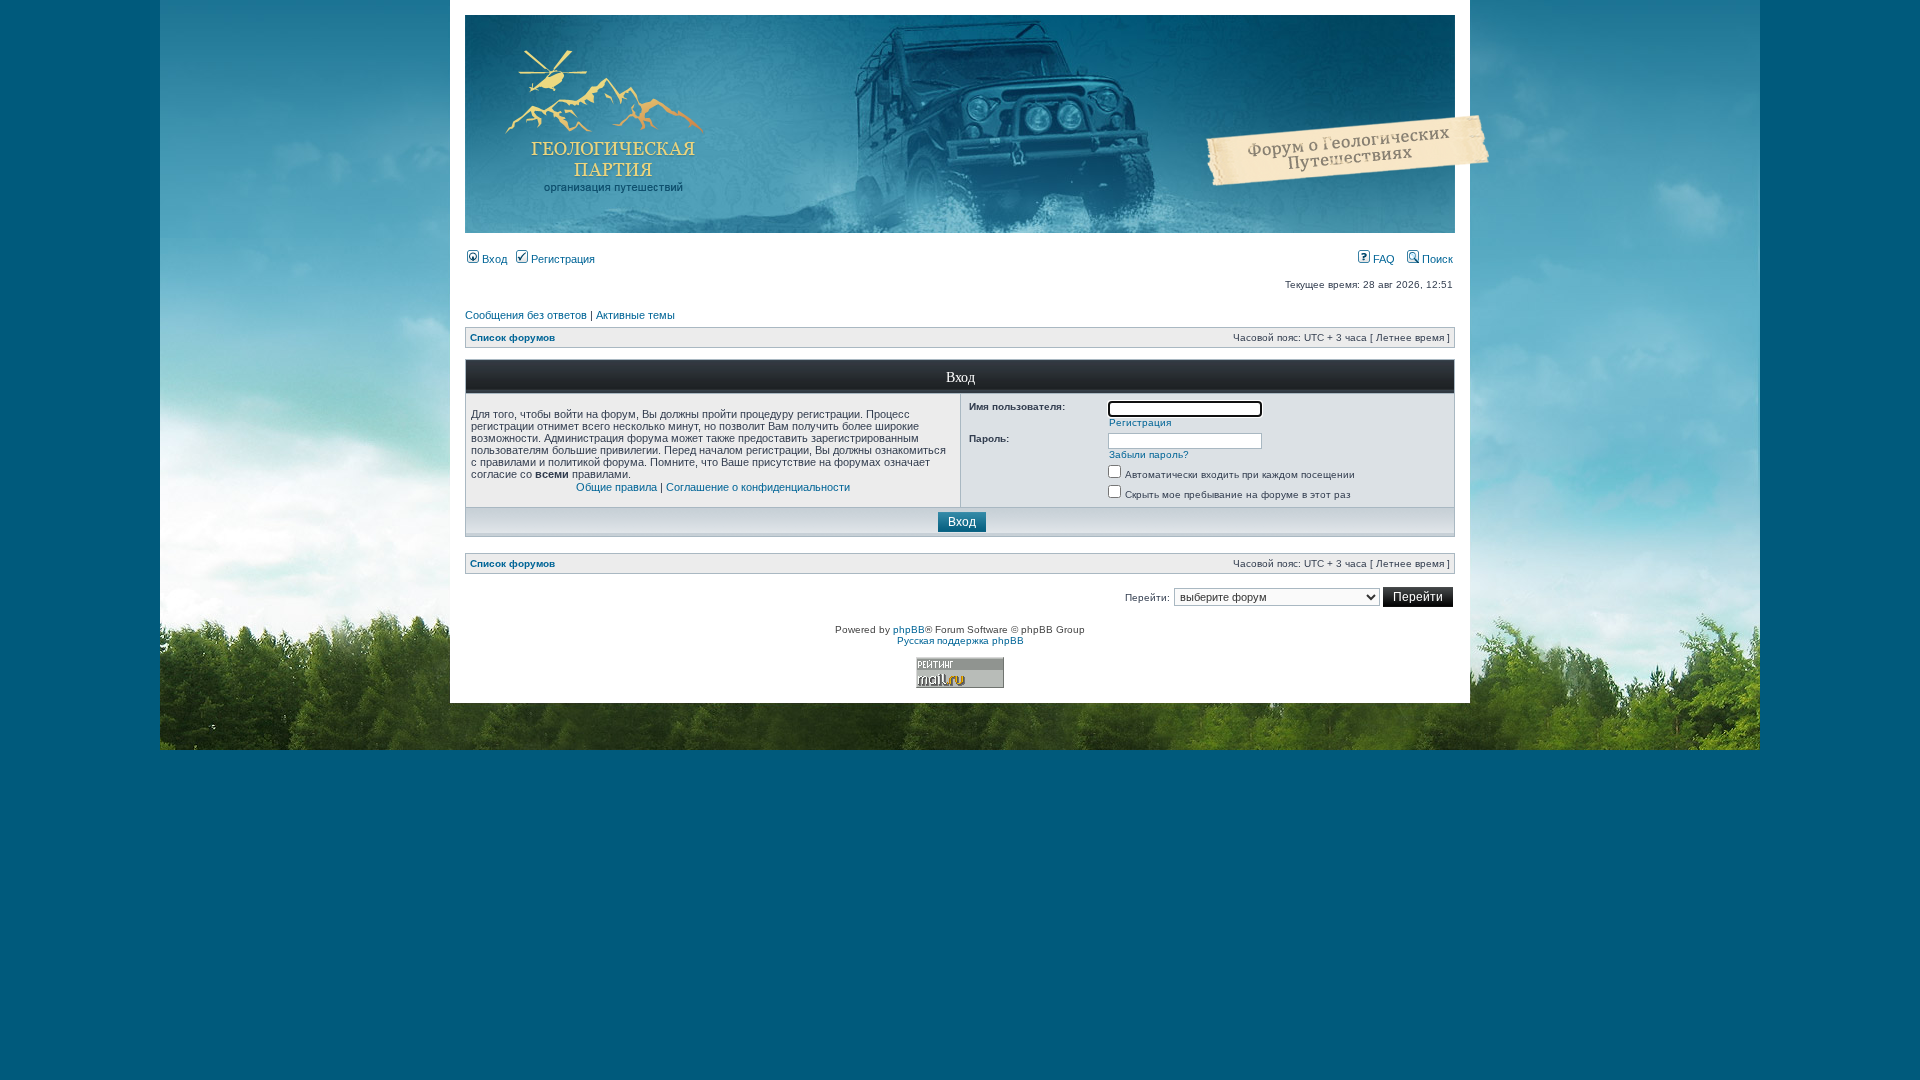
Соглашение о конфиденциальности (758, 487)
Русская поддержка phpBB (960, 640)
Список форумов (512, 337)
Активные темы (635, 315)
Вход (493, 259)
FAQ (1382, 259)
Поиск (1436, 259)
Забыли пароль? (1149, 454)
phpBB (909, 629)
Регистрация (561, 259)
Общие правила (616, 487)
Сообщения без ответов (526, 315)
